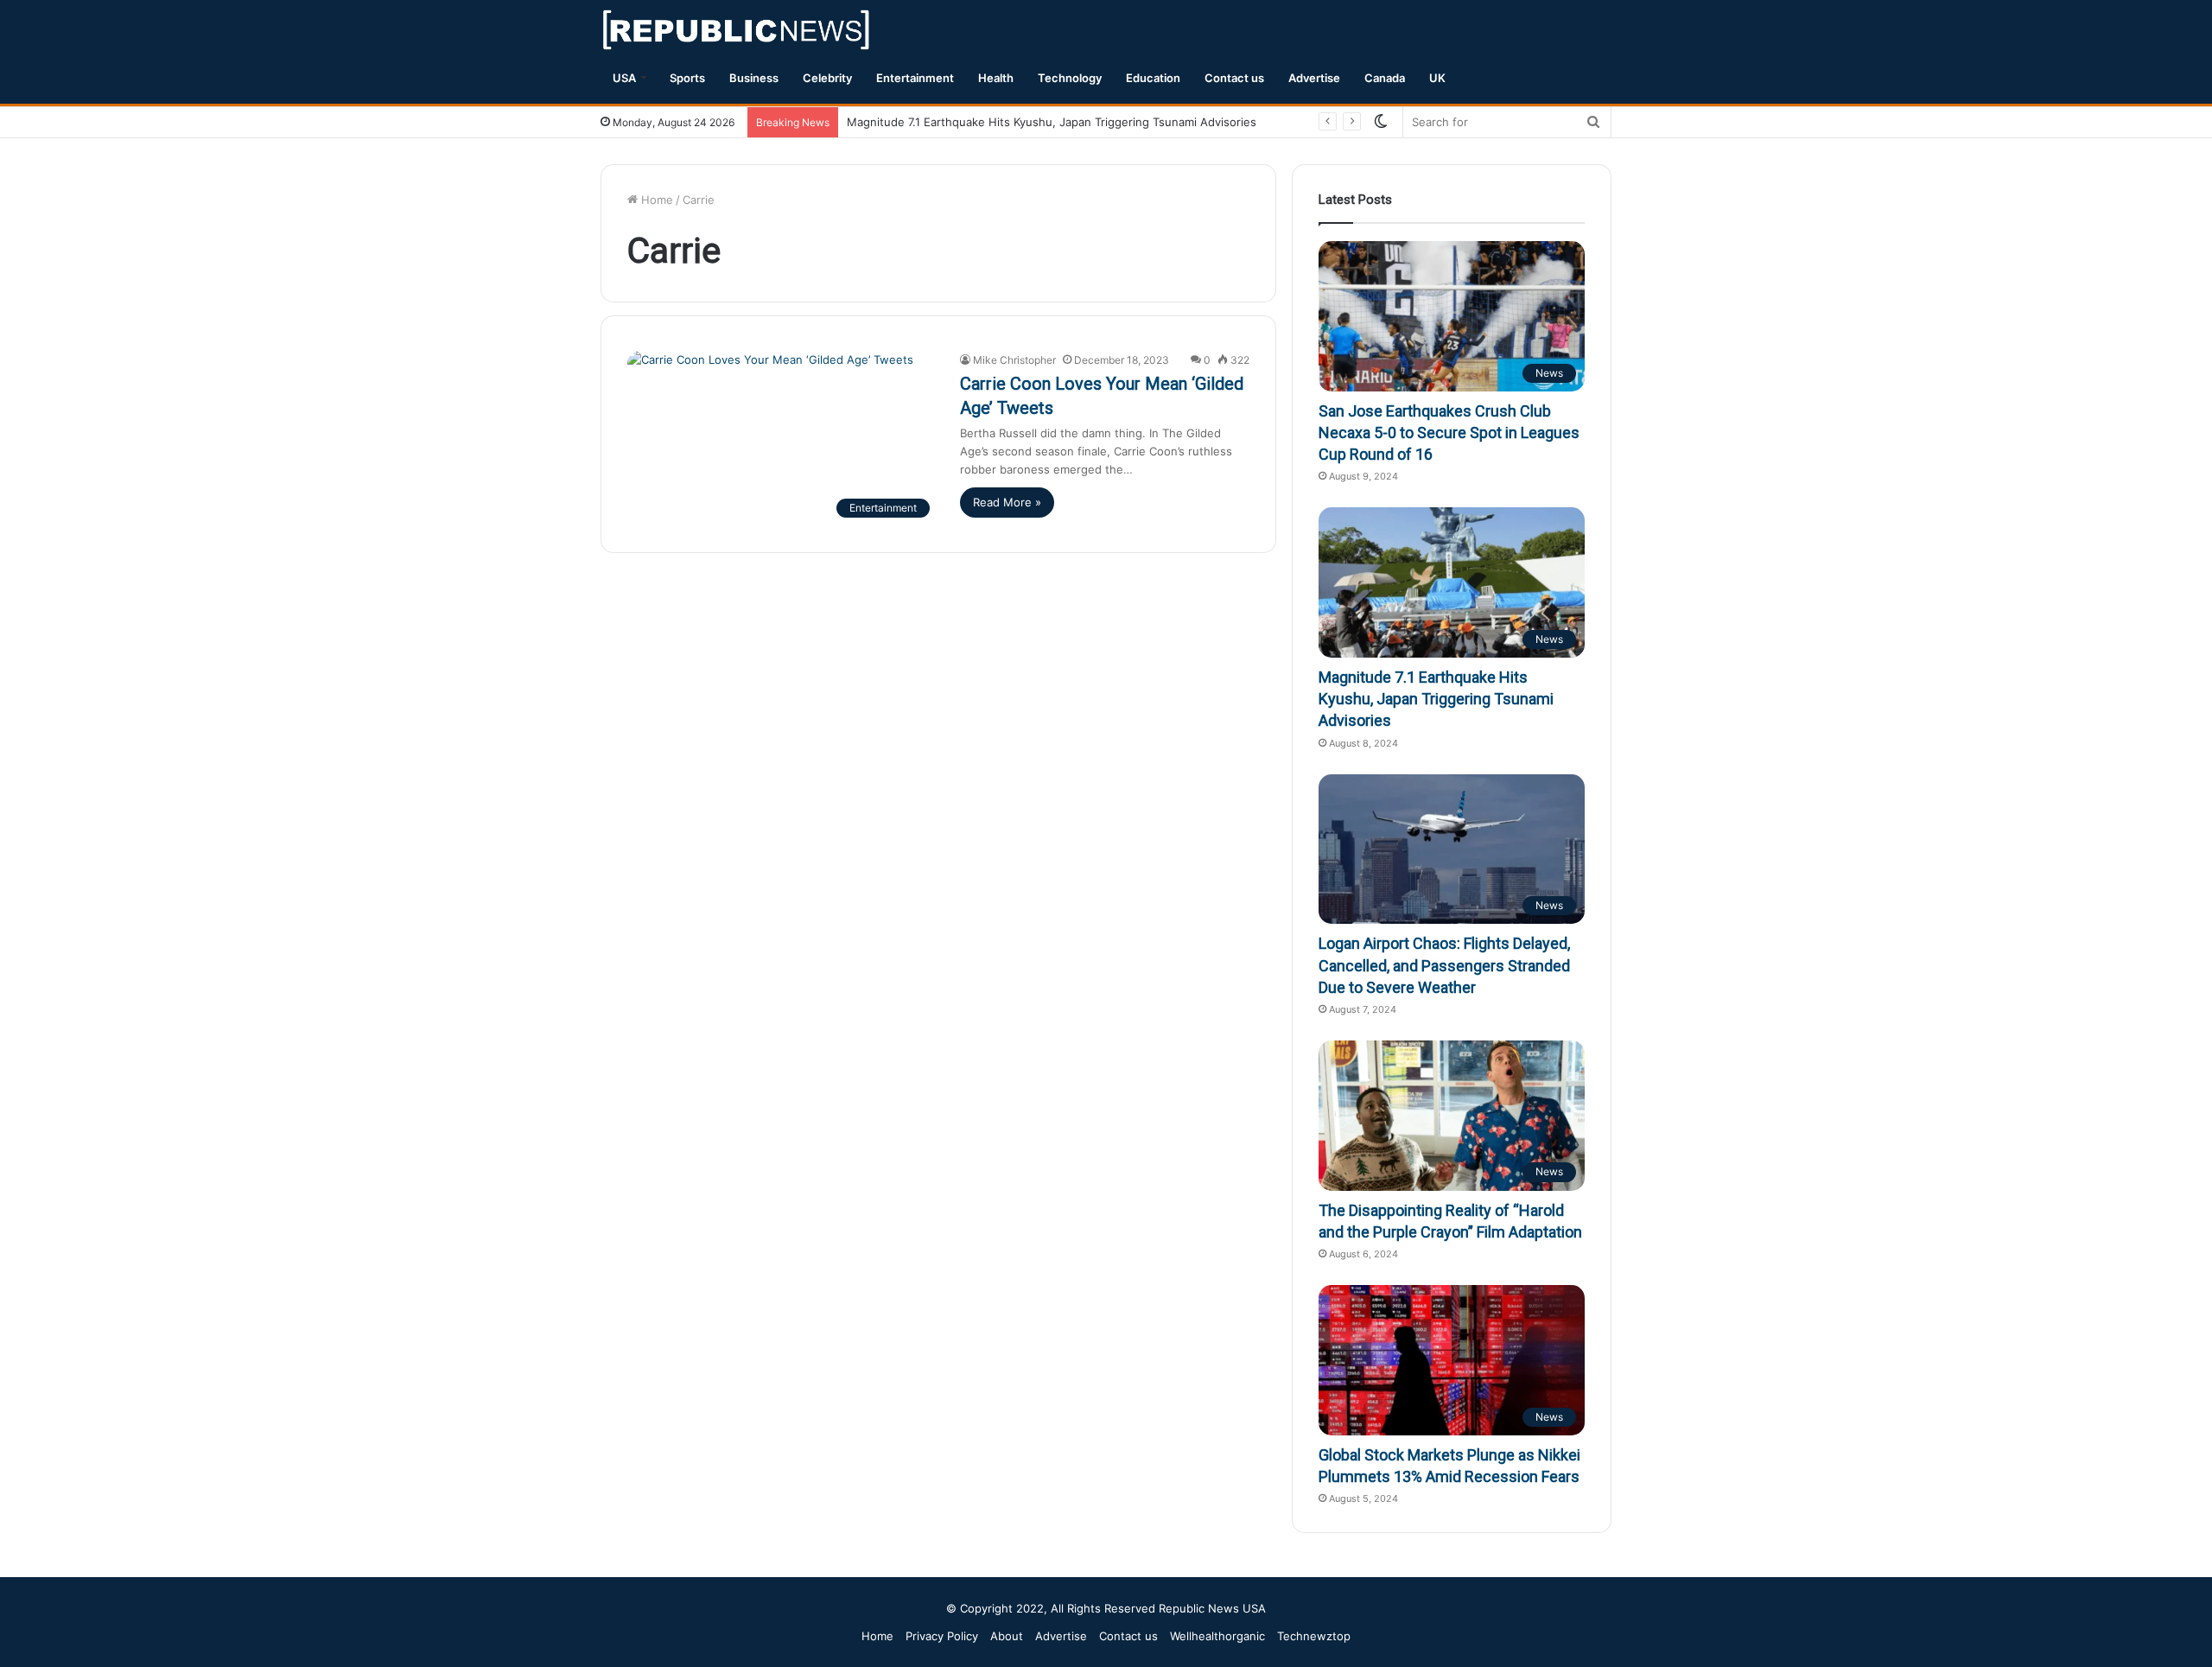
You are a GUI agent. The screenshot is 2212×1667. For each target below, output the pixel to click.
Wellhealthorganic (1217, 1636)
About (1007, 1636)
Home (655, 200)
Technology (1070, 78)
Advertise (1314, 78)
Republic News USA (1212, 1608)
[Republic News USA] (737, 30)
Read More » (1007, 502)
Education (1153, 78)
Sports (687, 78)
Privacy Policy (942, 1636)
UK (1437, 78)
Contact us (1234, 78)
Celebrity (827, 78)
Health (996, 78)
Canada (1385, 78)
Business (754, 78)
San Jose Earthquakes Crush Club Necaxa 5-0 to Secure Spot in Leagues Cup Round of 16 (1449, 433)
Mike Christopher (1014, 360)
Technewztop (1314, 1636)
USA (624, 78)
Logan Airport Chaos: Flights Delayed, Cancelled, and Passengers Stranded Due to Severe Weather (1444, 965)
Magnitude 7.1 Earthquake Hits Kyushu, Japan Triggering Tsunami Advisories (1052, 122)
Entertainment (915, 78)
